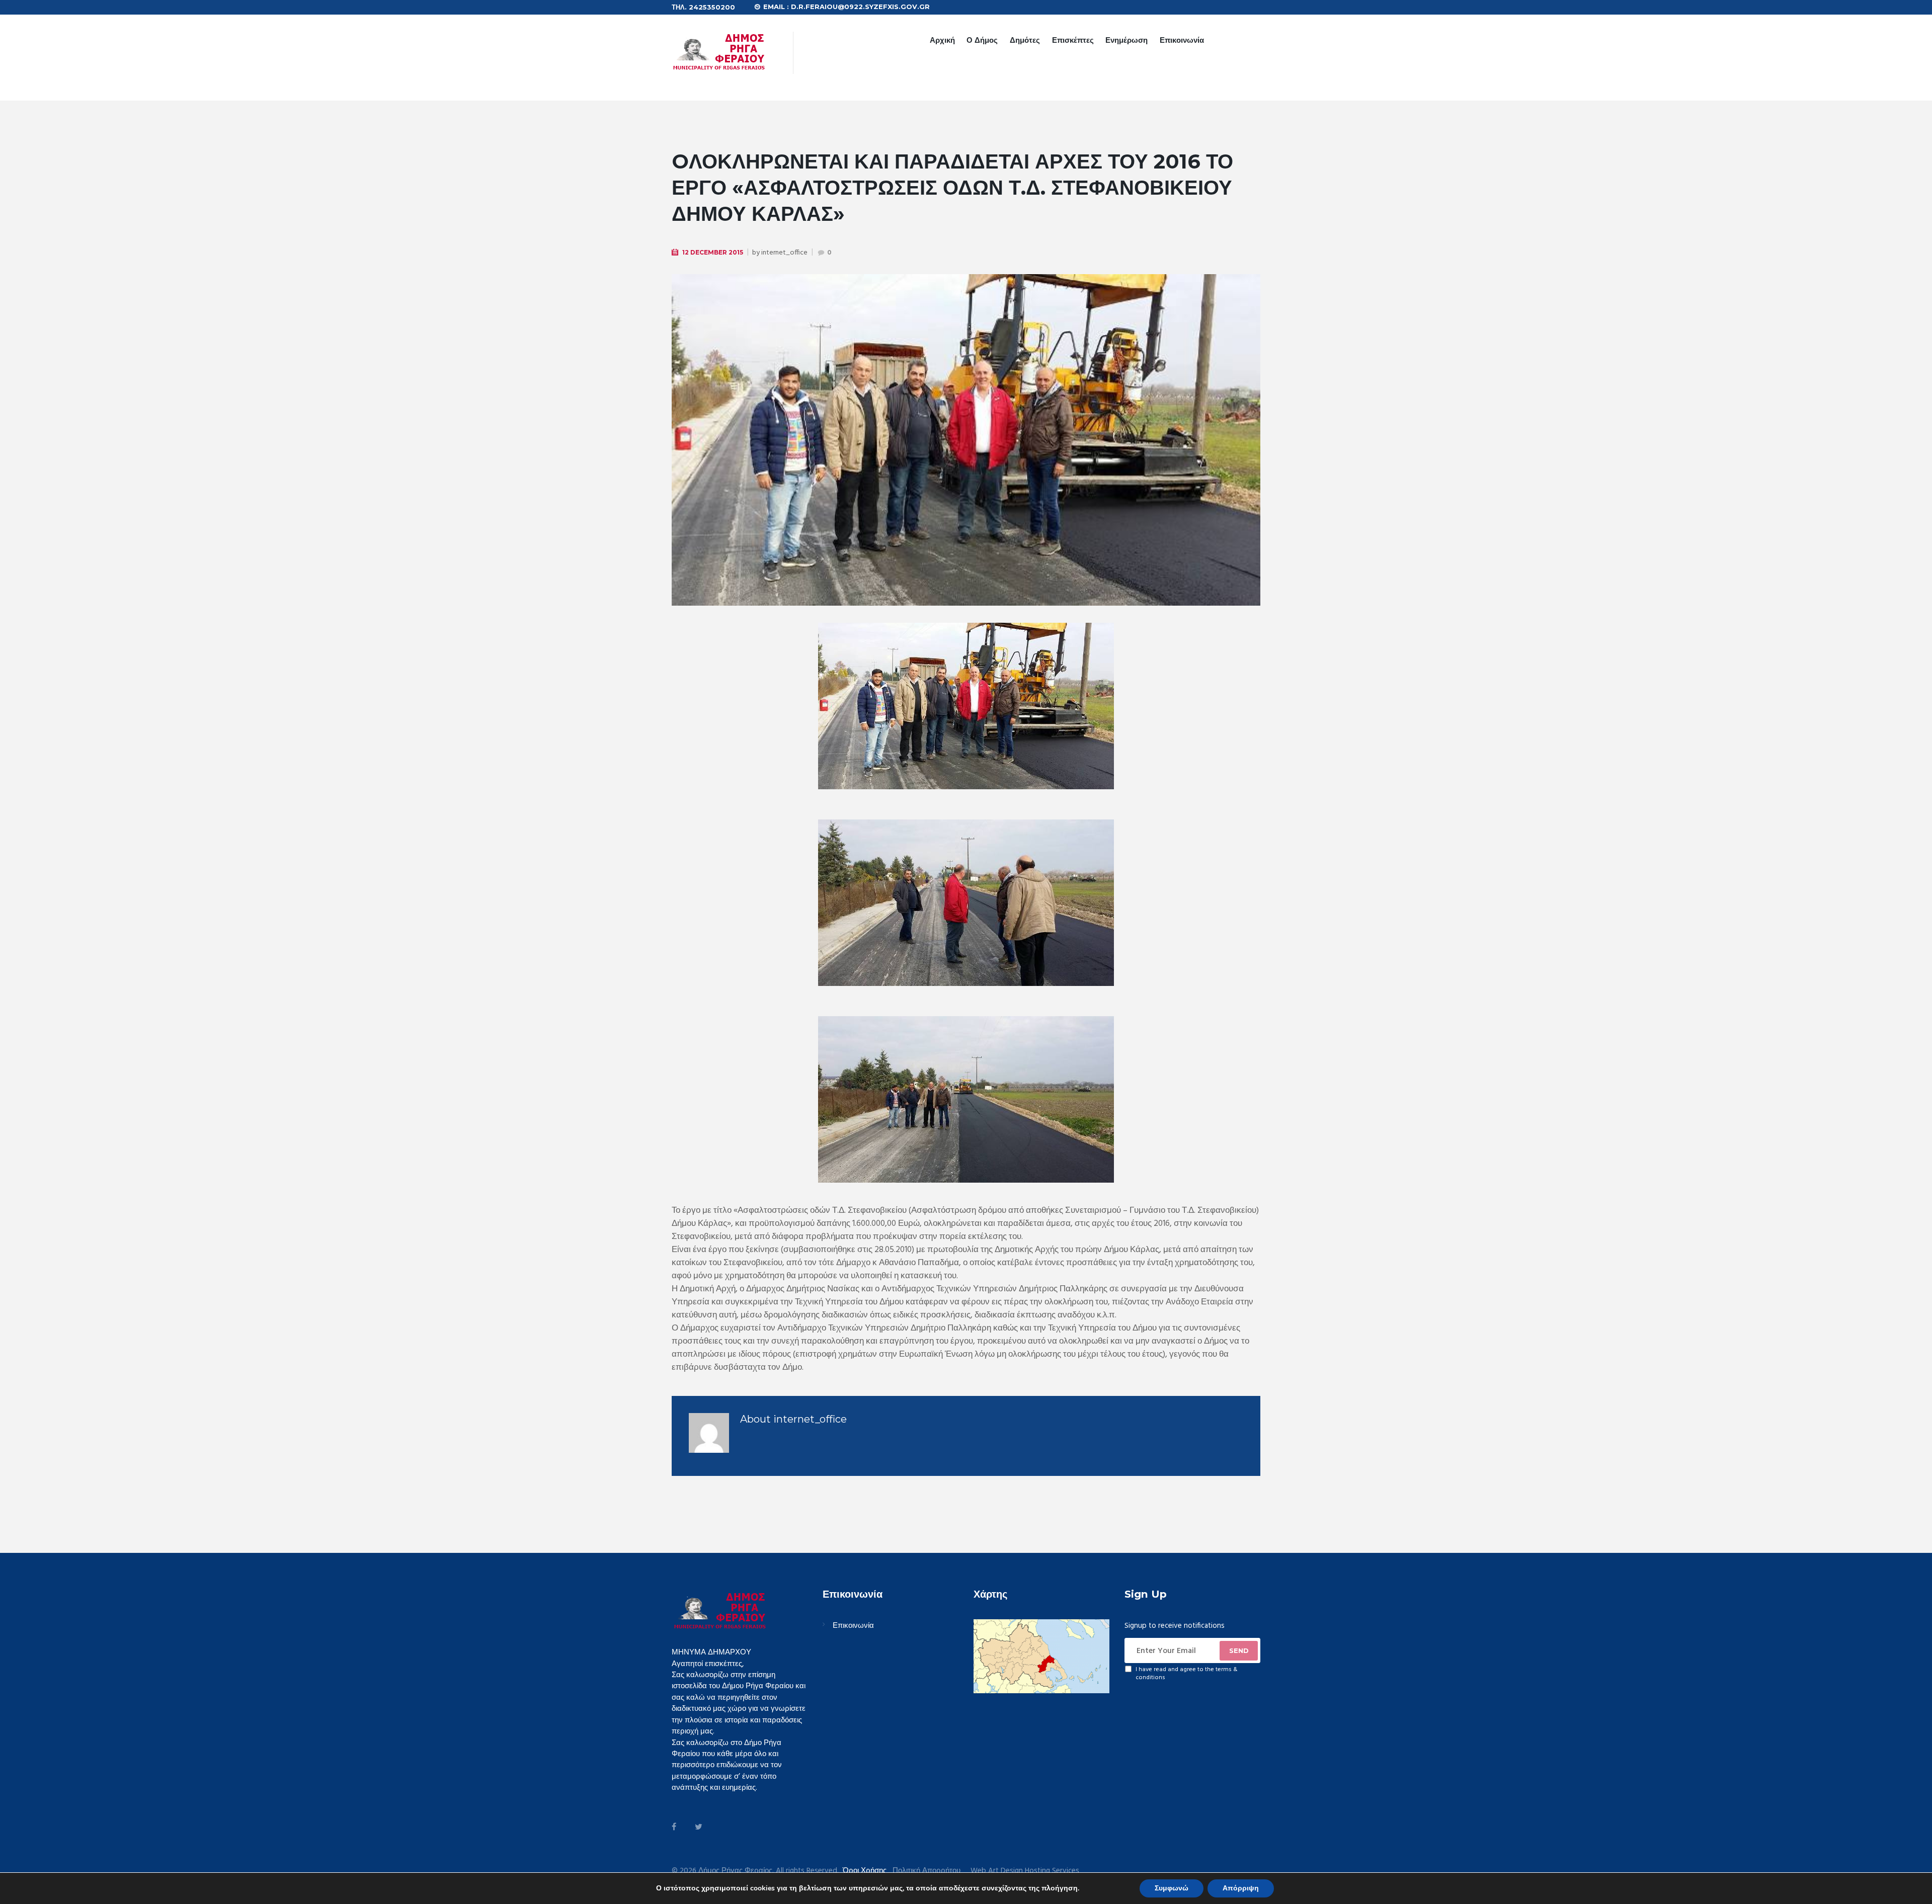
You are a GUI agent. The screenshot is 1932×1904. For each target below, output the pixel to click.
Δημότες (1025, 40)
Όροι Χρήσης (865, 1871)
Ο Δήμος (982, 40)
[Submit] (1239, 1650)
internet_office (784, 253)
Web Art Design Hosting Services (1025, 1871)
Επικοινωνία (1182, 40)
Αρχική (942, 40)
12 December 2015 (713, 252)
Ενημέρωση (1126, 40)
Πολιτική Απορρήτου (927, 1871)
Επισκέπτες (1073, 40)
